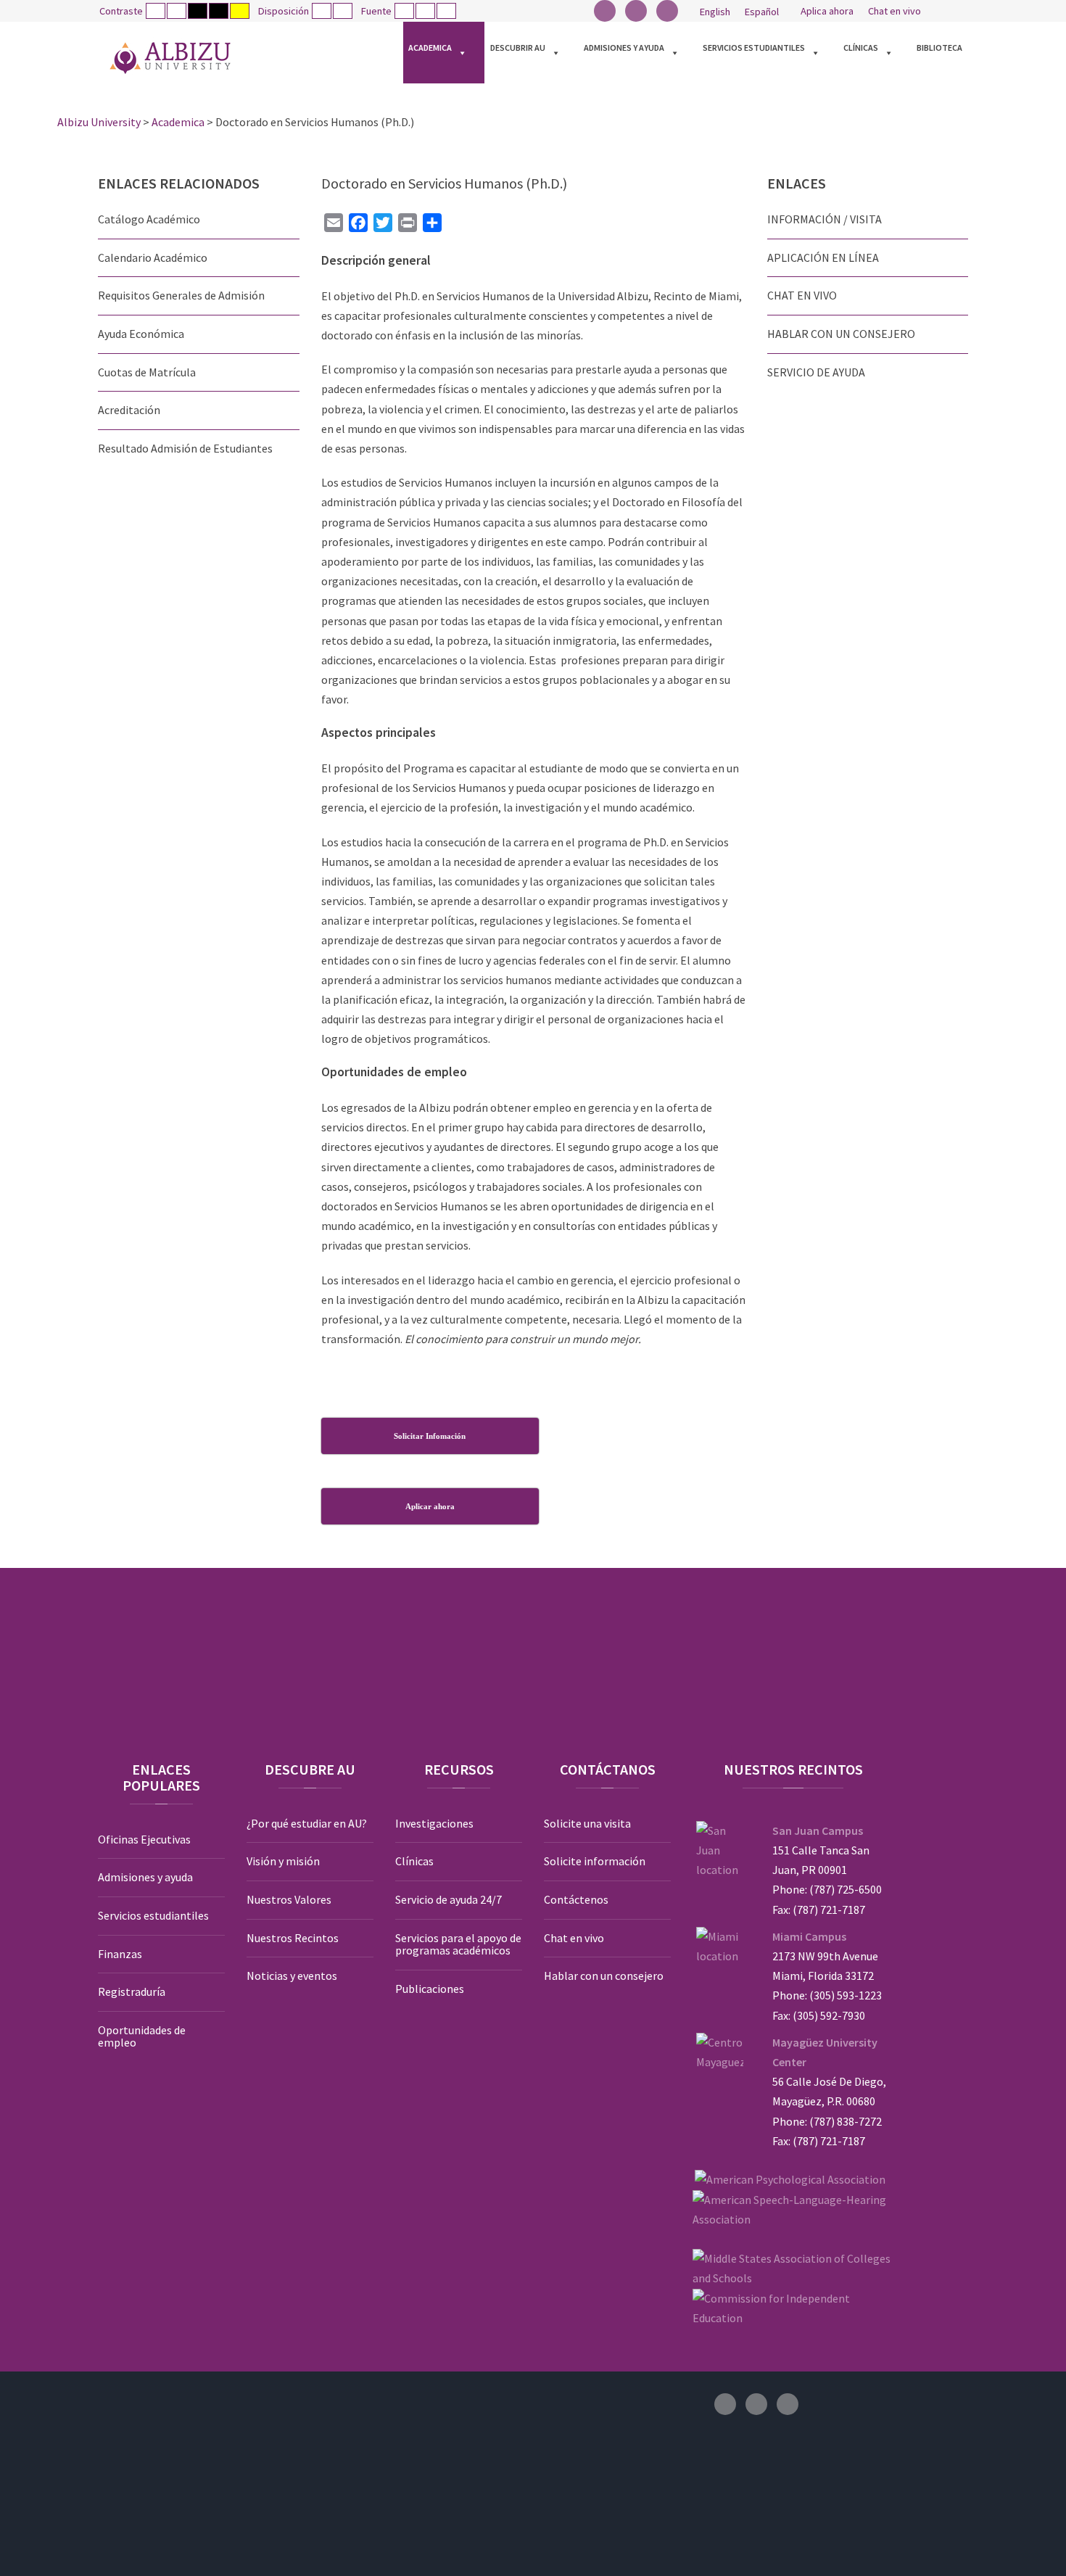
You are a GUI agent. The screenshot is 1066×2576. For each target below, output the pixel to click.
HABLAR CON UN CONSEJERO (841, 334)
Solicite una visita (587, 1823)
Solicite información (595, 1861)
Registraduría (132, 1991)
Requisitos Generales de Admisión (181, 295)
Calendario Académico (153, 257)
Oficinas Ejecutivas (144, 1839)
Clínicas (861, 48)
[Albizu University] (170, 58)
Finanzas (120, 1954)
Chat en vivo (894, 11)
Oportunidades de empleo (142, 2036)
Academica (430, 48)
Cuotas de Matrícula (147, 372)
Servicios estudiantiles (754, 48)
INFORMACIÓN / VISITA (825, 219)
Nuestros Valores (289, 1899)
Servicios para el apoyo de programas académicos (458, 1944)
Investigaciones (434, 1823)
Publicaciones (430, 1989)
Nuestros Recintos (293, 1938)
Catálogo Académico (149, 219)
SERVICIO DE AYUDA (816, 372)
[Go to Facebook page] (605, 11)
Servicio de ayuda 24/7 (449, 1899)
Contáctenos (576, 1899)
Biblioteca (939, 48)
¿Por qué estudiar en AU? (307, 1823)
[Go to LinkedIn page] (667, 11)
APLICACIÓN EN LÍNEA (823, 257)
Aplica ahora (827, 11)
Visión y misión (283, 1861)
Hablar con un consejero (604, 1976)
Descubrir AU (518, 48)
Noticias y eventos (292, 1976)
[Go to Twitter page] (636, 11)
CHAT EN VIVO (802, 295)
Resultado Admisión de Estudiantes (185, 448)
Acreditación (129, 410)
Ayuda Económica (141, 334)
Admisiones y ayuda (624, 48)
